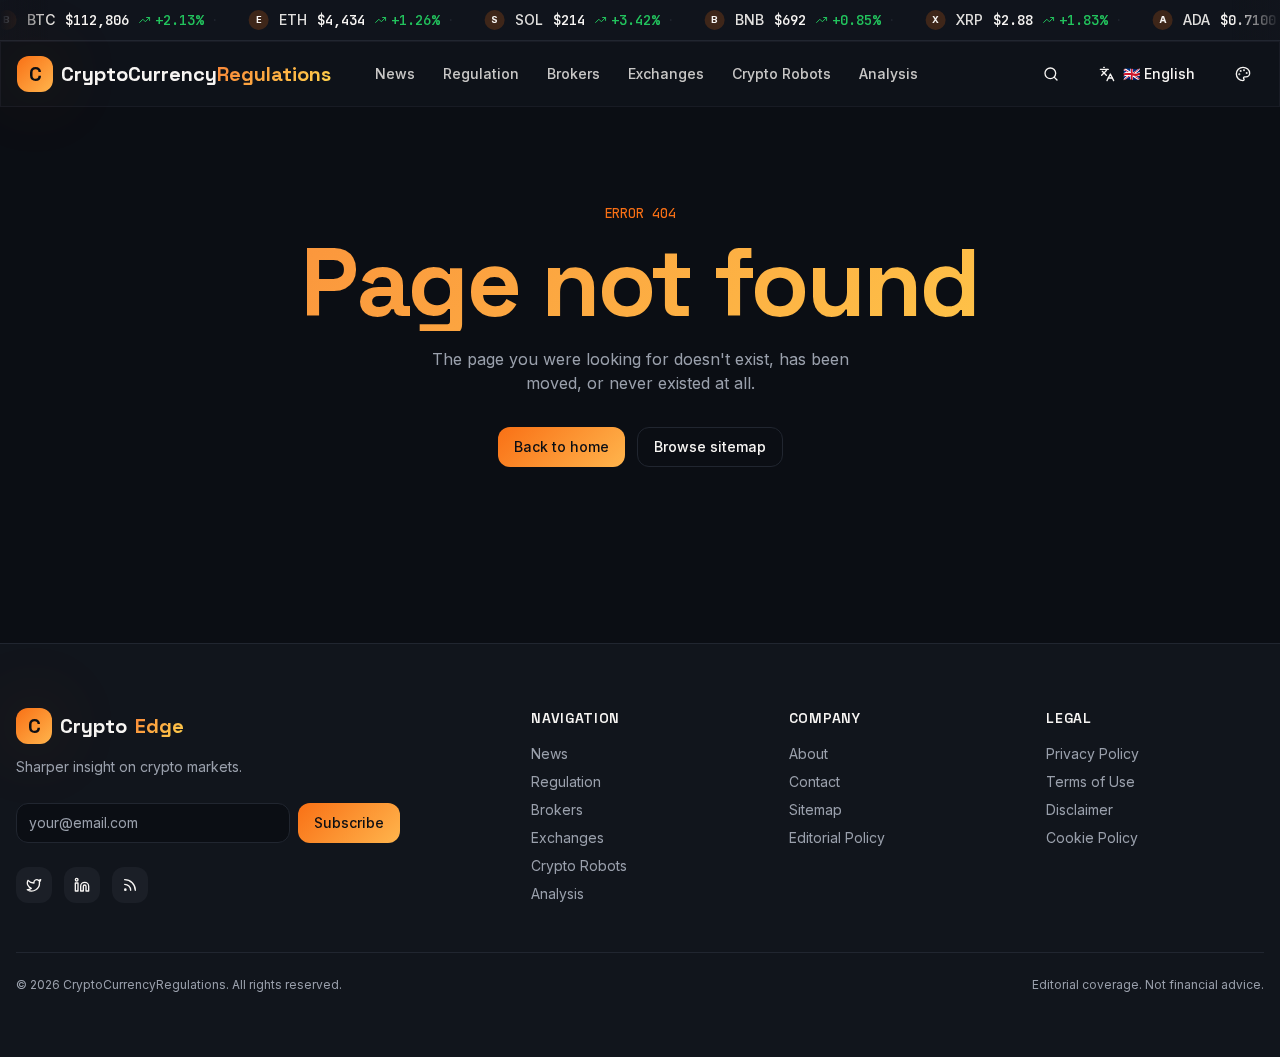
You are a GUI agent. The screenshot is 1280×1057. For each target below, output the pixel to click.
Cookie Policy (1092, 837)
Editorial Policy (837, 837)
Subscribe (349, 822)
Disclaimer (1079, 809)
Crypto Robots (781, 73)
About (808, 753)
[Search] (1051, 74)
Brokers (573, 73)
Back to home (561, 446)
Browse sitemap (710, 446)
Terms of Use (1090, 781)
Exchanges (666, 73)
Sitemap (815, 809)
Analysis (888, 73)
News (395, 73)
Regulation (481, 73)
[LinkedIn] (82, 885)
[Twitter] (34, 885)
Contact (814, 781)
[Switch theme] (1243, 74)
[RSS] (130, 885)
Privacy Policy (1092, 753)
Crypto (106, 726)
